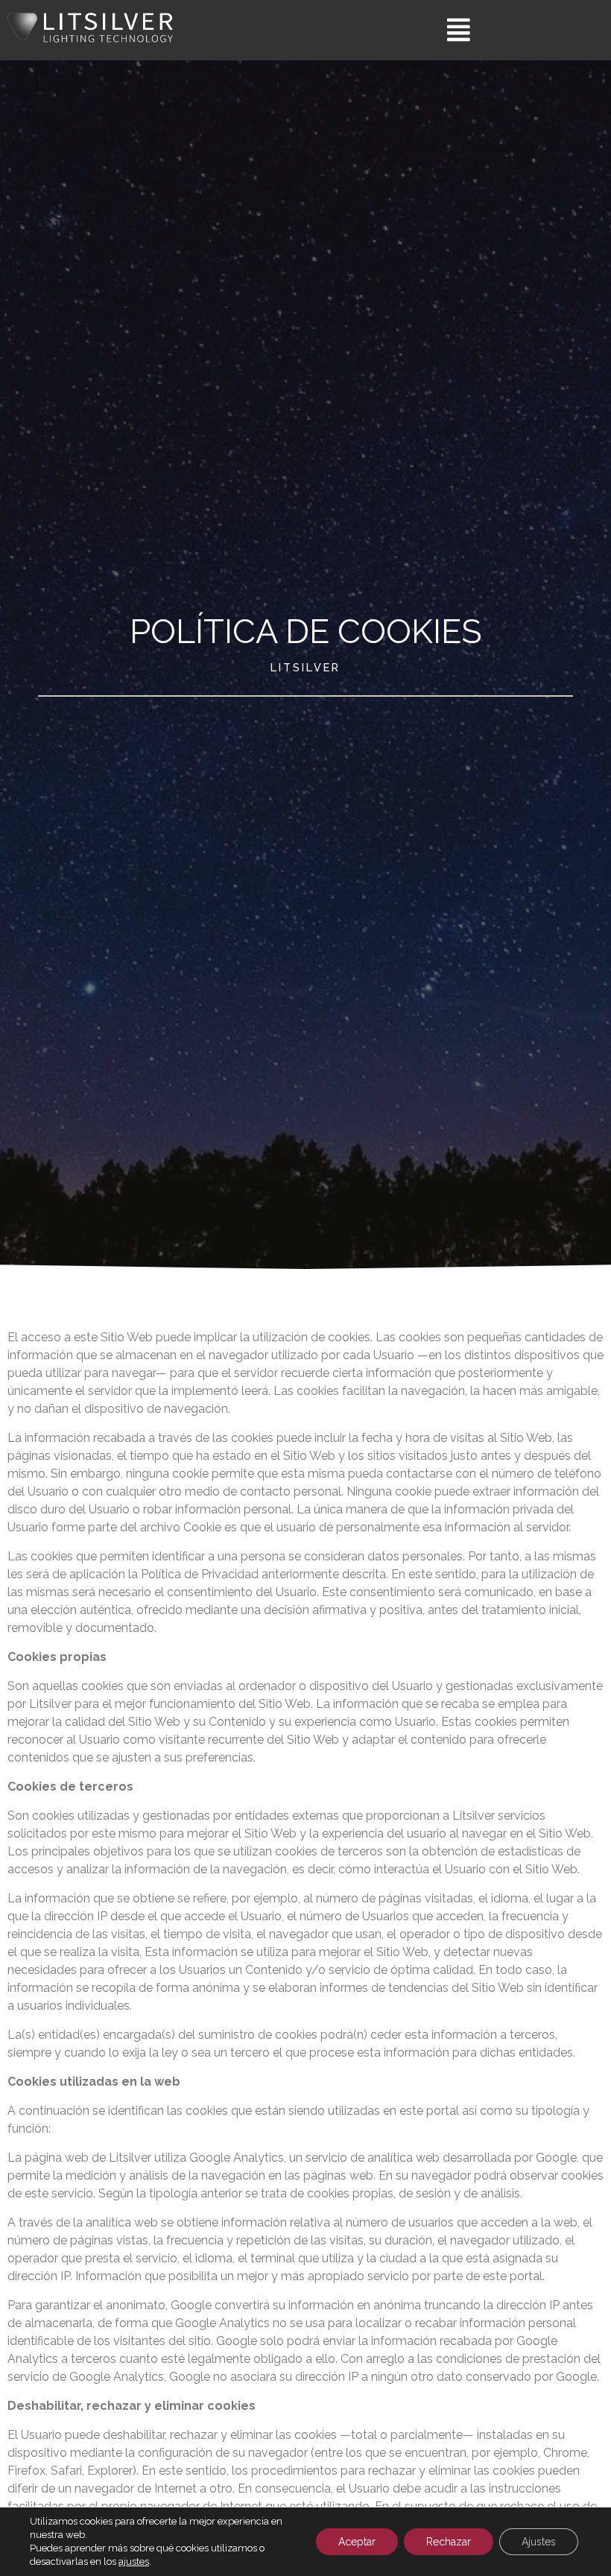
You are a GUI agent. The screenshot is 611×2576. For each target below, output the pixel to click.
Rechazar (449, 2542)
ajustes (134, 2561)
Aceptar (357, 2542)
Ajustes (539, 2542)
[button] (458, 30)
